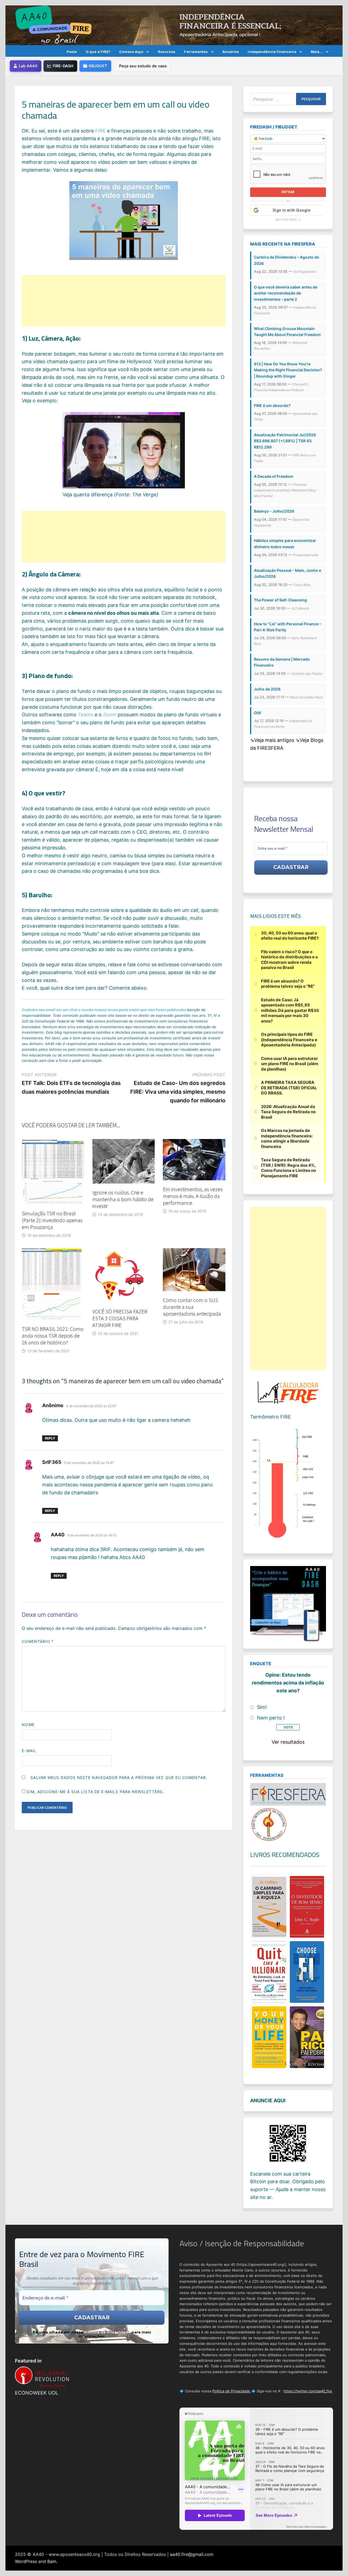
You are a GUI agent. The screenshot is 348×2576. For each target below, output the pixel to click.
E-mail (29, 1751)
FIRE (100, 131)
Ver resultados (288, 1742)
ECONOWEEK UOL (37, 2393)
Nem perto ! (271, 1718)
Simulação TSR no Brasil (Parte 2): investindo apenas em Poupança (52, 1220)
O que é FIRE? (98, 52)
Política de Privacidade (107, 2332)
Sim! (262, 1707)
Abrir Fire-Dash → (288, 219)
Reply (50, 1438)
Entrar (288, 192)
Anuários (231, 52)
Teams (86, 715)
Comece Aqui (131, 52)
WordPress (26, 2561)
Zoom (110, 715)
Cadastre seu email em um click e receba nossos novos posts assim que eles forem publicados (104, 1010)
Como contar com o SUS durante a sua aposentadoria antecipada (192, 1307)
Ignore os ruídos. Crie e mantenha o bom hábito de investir (123, 1199)
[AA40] (174, 25)
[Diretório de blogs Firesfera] (288, 1794)
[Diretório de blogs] (269, 1824)
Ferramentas (196, 52)
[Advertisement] (124, 301)
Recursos (167, 52)
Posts (72, 52)
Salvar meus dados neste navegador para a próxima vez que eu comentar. (119, 1778)
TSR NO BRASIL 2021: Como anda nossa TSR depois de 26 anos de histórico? (53, 1336)
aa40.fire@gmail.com (192, 2554)
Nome (28, 1725)
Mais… (317, 52)
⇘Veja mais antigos (273, 740)
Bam (52, 2561)
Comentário (38, 1641)
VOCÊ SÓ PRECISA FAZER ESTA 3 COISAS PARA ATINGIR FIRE (120, 1318)
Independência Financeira (272, 52)
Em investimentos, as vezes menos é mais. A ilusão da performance (193, 1196)
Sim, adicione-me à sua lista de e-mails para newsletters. (95, 1792)
